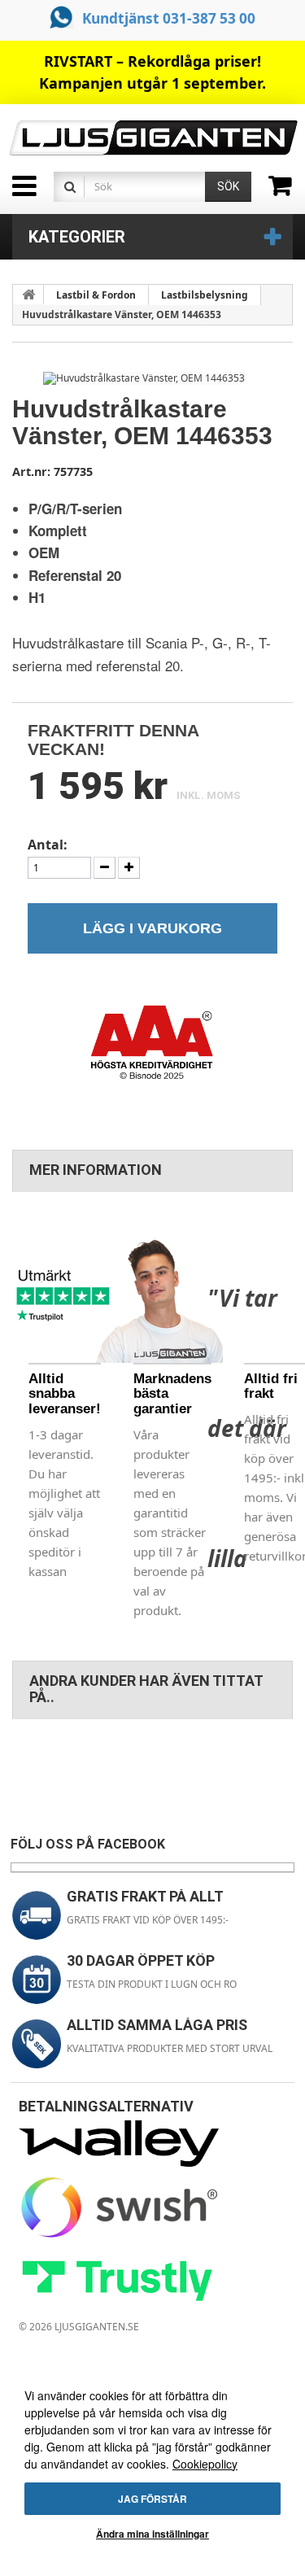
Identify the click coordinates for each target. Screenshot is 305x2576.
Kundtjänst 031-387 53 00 (169, 18)
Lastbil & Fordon (96, 295)
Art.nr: (31, 472)
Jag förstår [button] (152, 2499)
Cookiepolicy (205, 2464)
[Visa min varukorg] (287, 192)
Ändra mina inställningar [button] (152, 2534)
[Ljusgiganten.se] (152, 138)
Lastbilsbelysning (205, 295)
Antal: (48, 845)
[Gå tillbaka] (28, 295)
